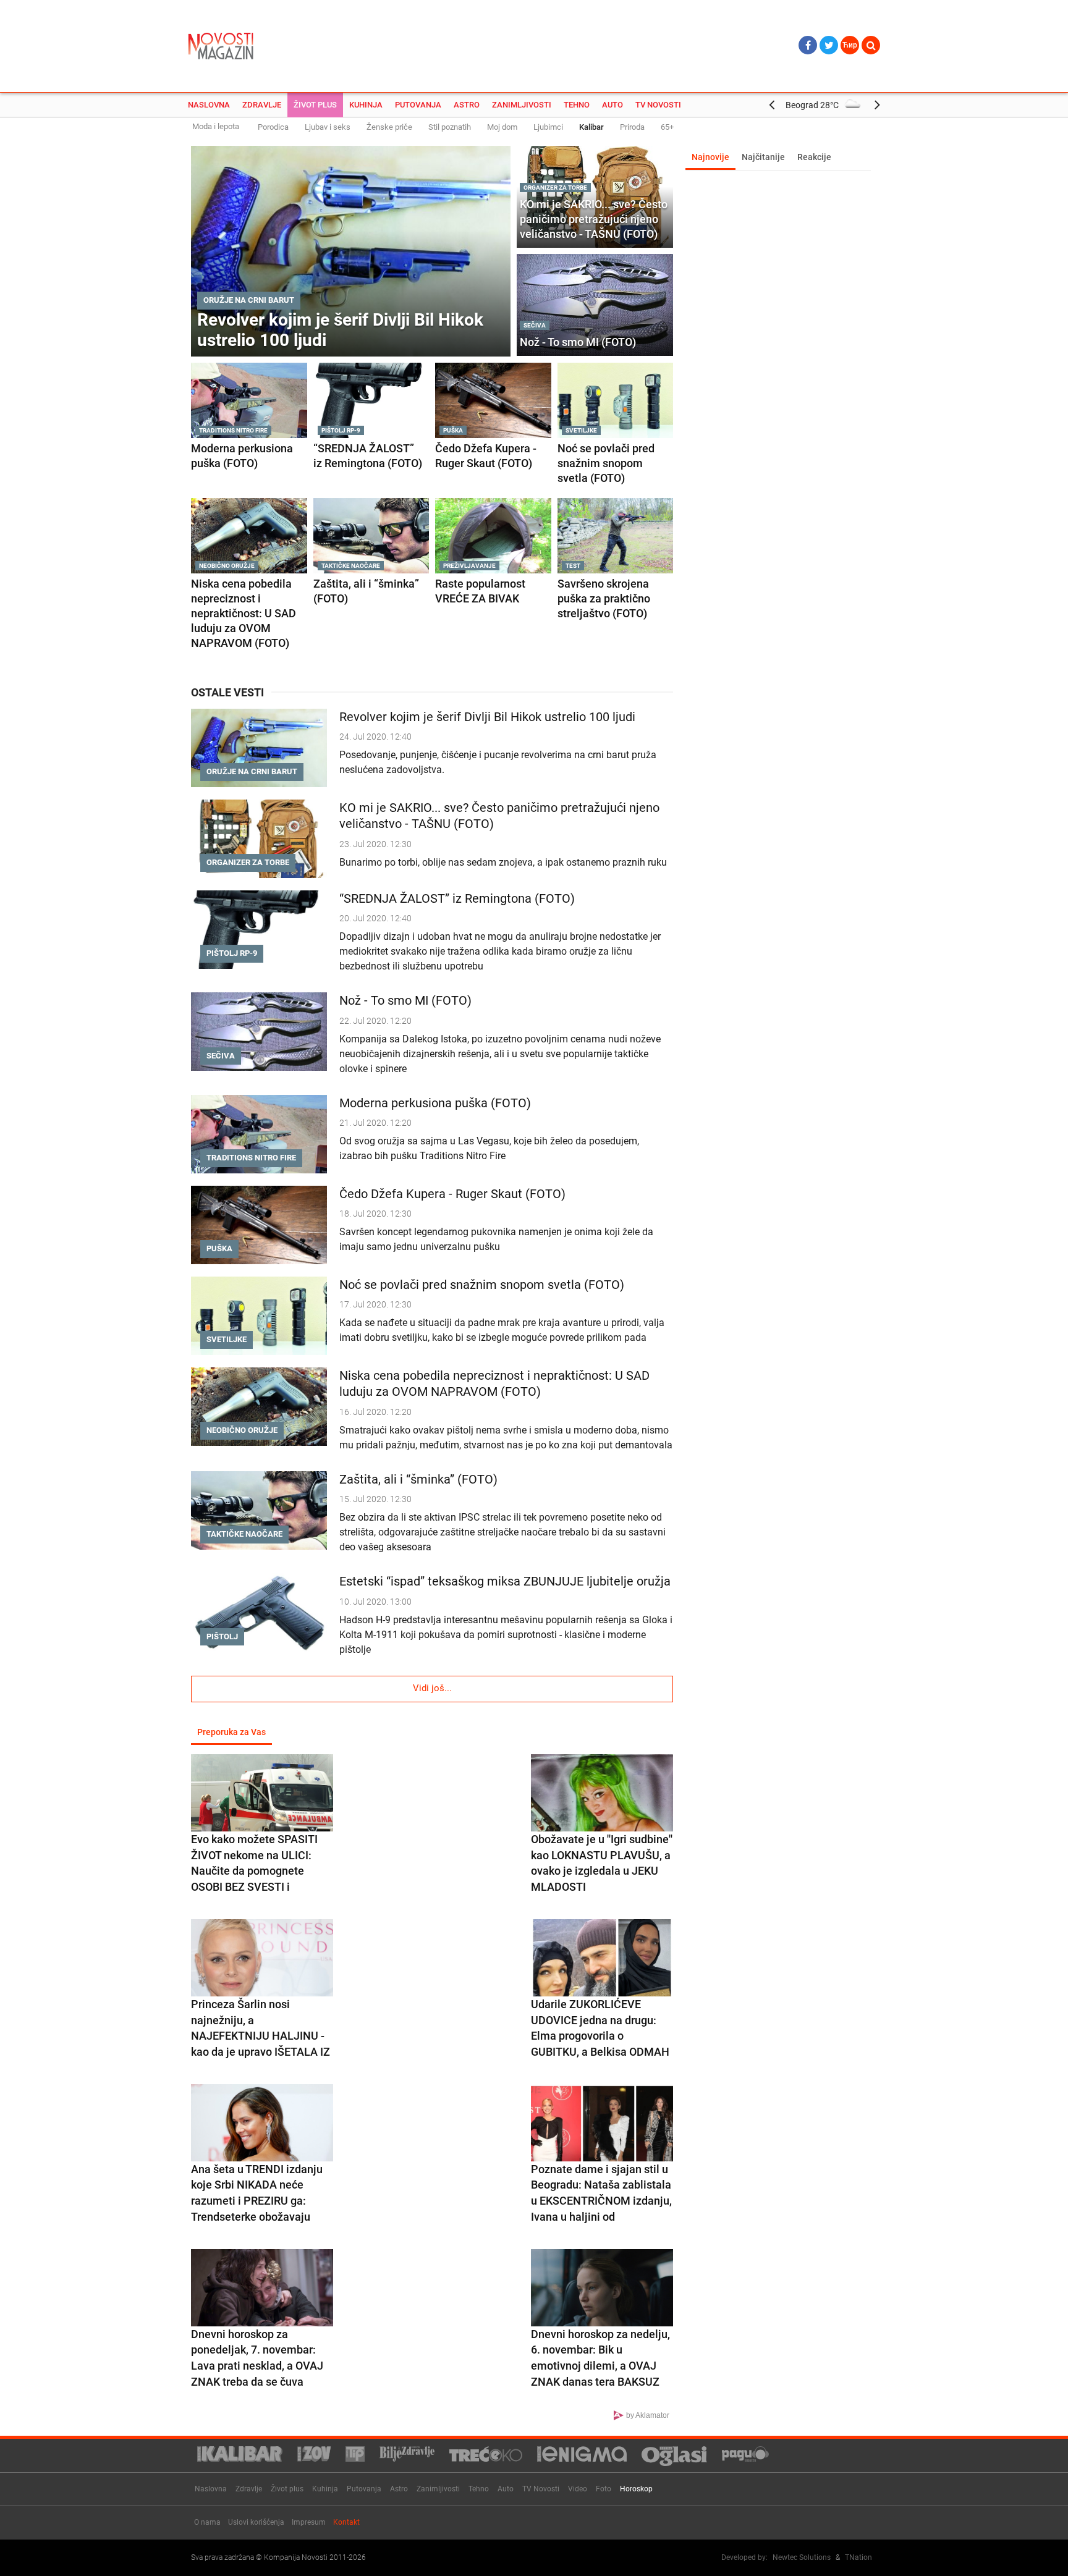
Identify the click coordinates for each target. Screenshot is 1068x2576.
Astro (467, 105)
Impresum (309, 2522)
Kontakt (346, 2522)
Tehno (577, 105)
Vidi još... (432, 1688)
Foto (604, 2489)
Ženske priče (389, 127)
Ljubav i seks (328, 127)
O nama (207, 2522)
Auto (612, 105)
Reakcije (814, 157)
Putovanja (418, 105)
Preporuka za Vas (231, 1732)
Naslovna (209, 105)
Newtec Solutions (802, 2557)
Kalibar (591, 127)
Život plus (315, 105)
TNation (858, 2557)
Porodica (273, 127)
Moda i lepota (216, 126)
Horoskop (636, 2489)
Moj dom (502, 127)
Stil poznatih (450, 127)
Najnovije (710, 157)
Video (578, 2489)
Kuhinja (366, 105)
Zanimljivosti (522, 105)
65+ (667, 127)
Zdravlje (262, 105)
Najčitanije (763, 157)
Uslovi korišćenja (256, 2522)
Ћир (850, 45)
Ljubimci (548, 127)
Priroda (632, 127)
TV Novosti (658, 105)
